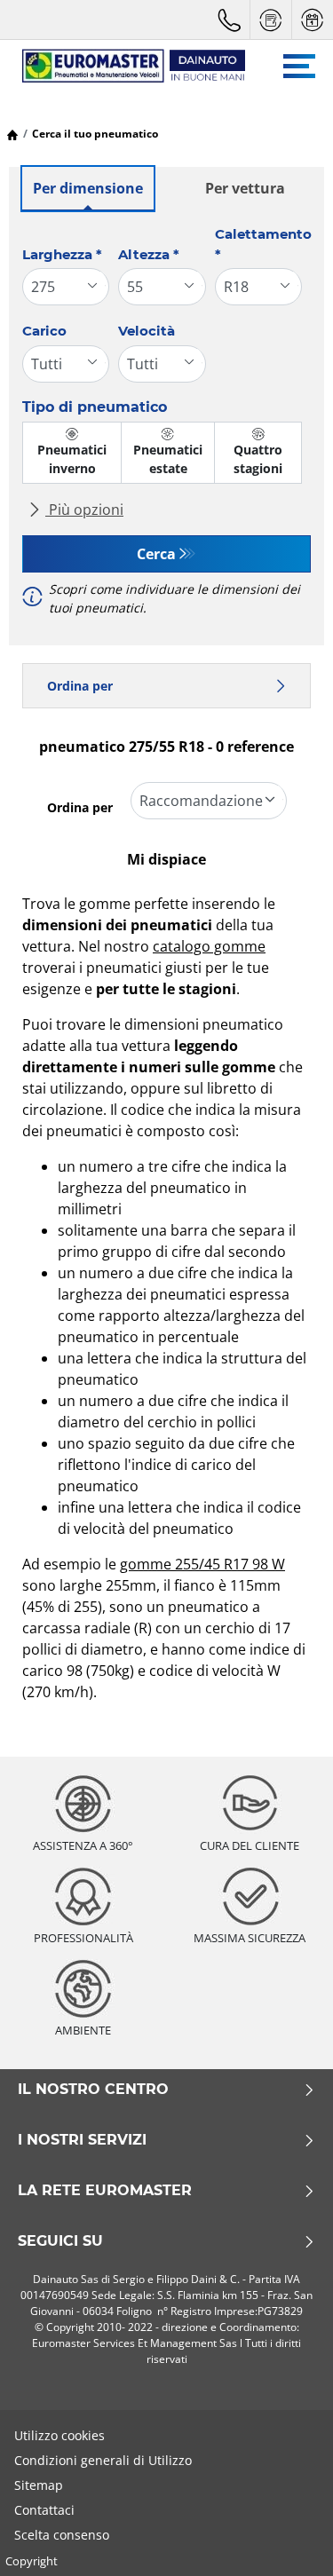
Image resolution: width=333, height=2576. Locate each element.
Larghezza (62, 254)
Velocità (147, 331)
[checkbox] (72, 453)
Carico (44, 331)
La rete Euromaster (105, 2191)
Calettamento (263, 244)
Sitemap (39, 2485)
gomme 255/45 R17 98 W (202, 1564)
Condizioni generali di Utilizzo (103, 2460)
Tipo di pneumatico (95, 407)
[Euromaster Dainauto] (125, 66)
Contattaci (44, 2510)
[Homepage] (12, 134)
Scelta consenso (62, 2535)
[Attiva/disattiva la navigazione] (299, 66)
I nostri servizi (82, 2140)
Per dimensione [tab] (88, 188)
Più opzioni (84, 510)
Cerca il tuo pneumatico (95, 134)
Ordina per (80, 686)
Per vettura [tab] (245, 188)
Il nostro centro (93, 2090)
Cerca (156, 554)
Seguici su (60, 2241)
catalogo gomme (209, 946)
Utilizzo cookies (59, 2435)
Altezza (149, 254)
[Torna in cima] (286, 2538)
